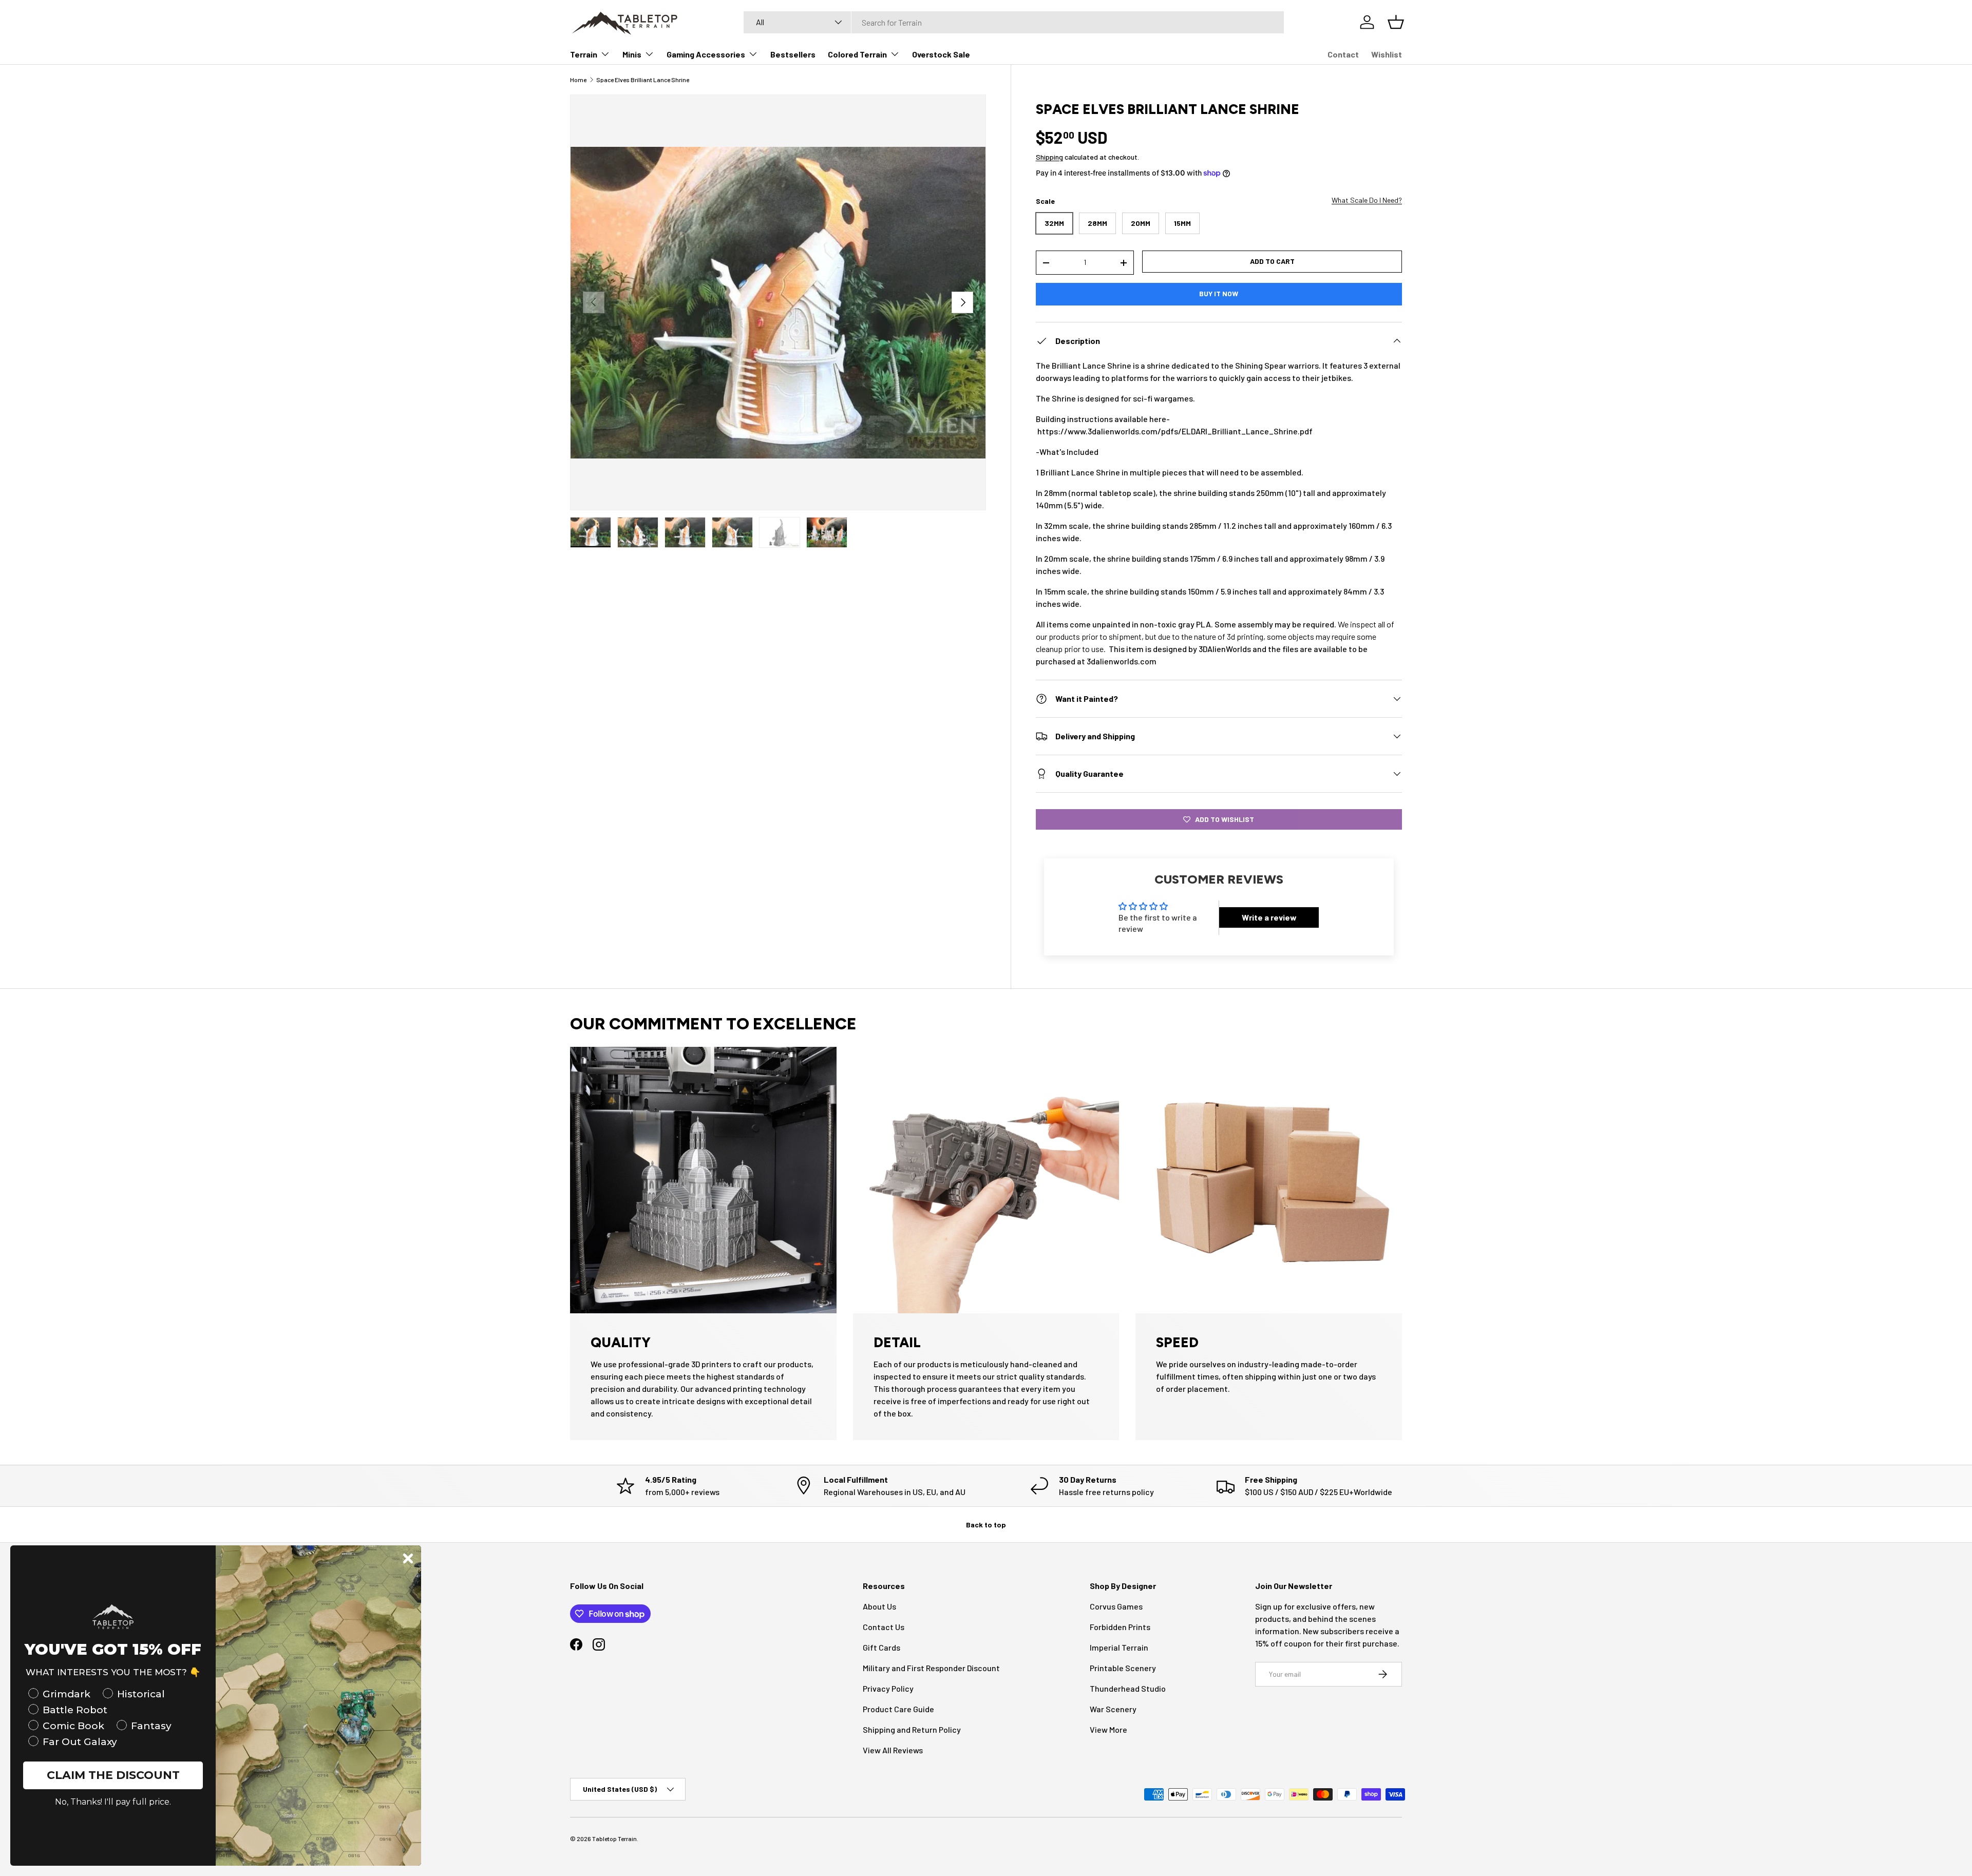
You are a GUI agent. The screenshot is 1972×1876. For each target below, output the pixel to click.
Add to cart (1272, 261)
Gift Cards (881, 1647)
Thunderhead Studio (1128, 1688)
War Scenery (1113, 1709)
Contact (1343, 54)
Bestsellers (793, 54)
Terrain (584, 54)
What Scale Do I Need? (1367, 200)
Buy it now (1219, 293)
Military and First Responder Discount (931, 1668)
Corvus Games (1116, 1606)
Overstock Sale (941, 54)
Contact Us (884, 1627)
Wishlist (1387, 54)
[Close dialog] (408, 1558)
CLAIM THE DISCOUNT (113, 1775)
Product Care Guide (898, 1709)
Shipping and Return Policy (912, 1729)
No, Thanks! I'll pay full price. (113, 1802)
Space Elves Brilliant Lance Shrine (643, 80)
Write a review (1269, 917)
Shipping (1049, 157)
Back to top (986, 1525)
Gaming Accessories (706, 54)
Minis (632, 54)
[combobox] (1014, 22)
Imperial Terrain (1119, 1647)
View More (1108, 1729)
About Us (879, 1606)
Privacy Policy (888, 1688)
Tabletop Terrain (614, 1839)
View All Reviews (893, 1750)
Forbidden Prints (1120, 1627)
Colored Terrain (857, 54)
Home (578, 80)
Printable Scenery (1123, 1668)
